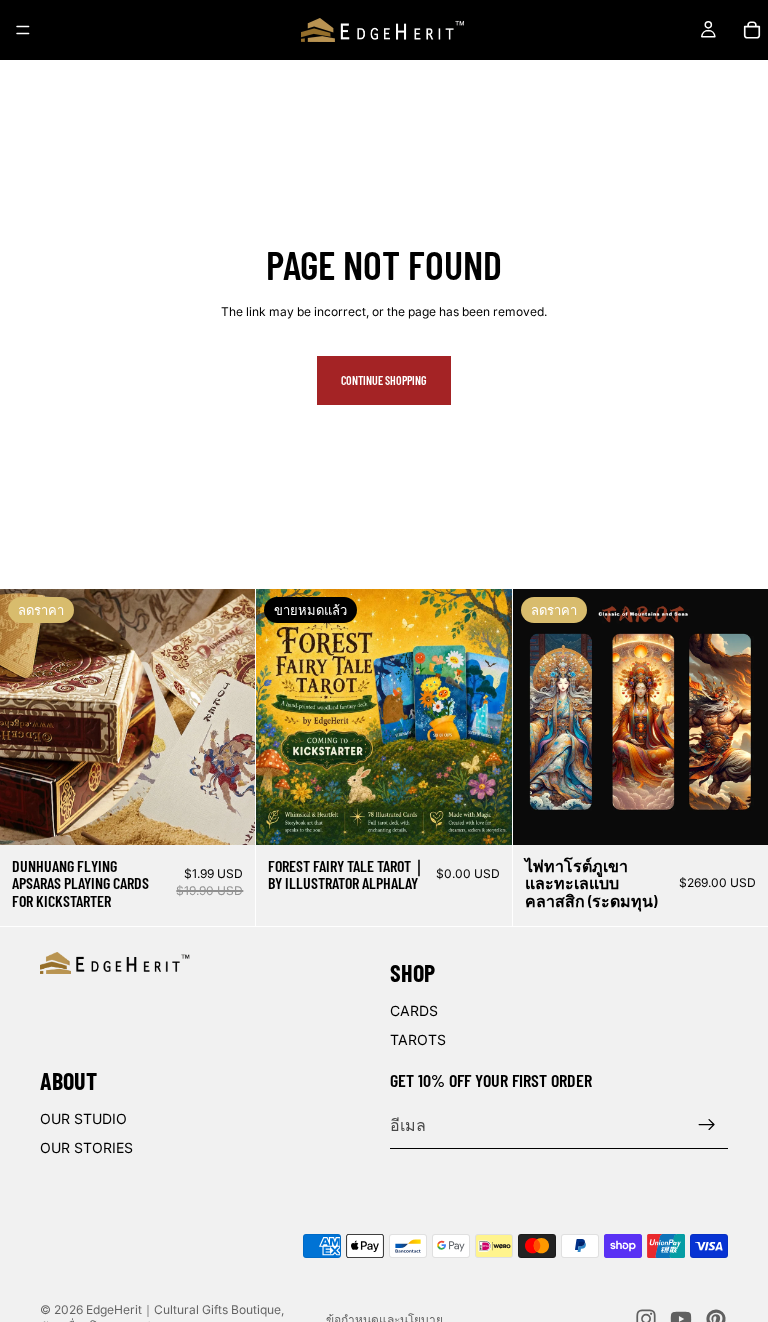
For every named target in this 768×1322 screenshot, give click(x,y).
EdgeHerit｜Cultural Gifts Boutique (183, 1309)
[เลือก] (737, 814)
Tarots (418, 1039)
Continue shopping (384, 380)
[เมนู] (23, 30)
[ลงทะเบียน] (707, 1125)
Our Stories (86, 1147)
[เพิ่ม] (225, 814)
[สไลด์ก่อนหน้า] (30, 717)
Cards (414, 1010)
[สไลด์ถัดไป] (225, 717)
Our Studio (83, 1117)
